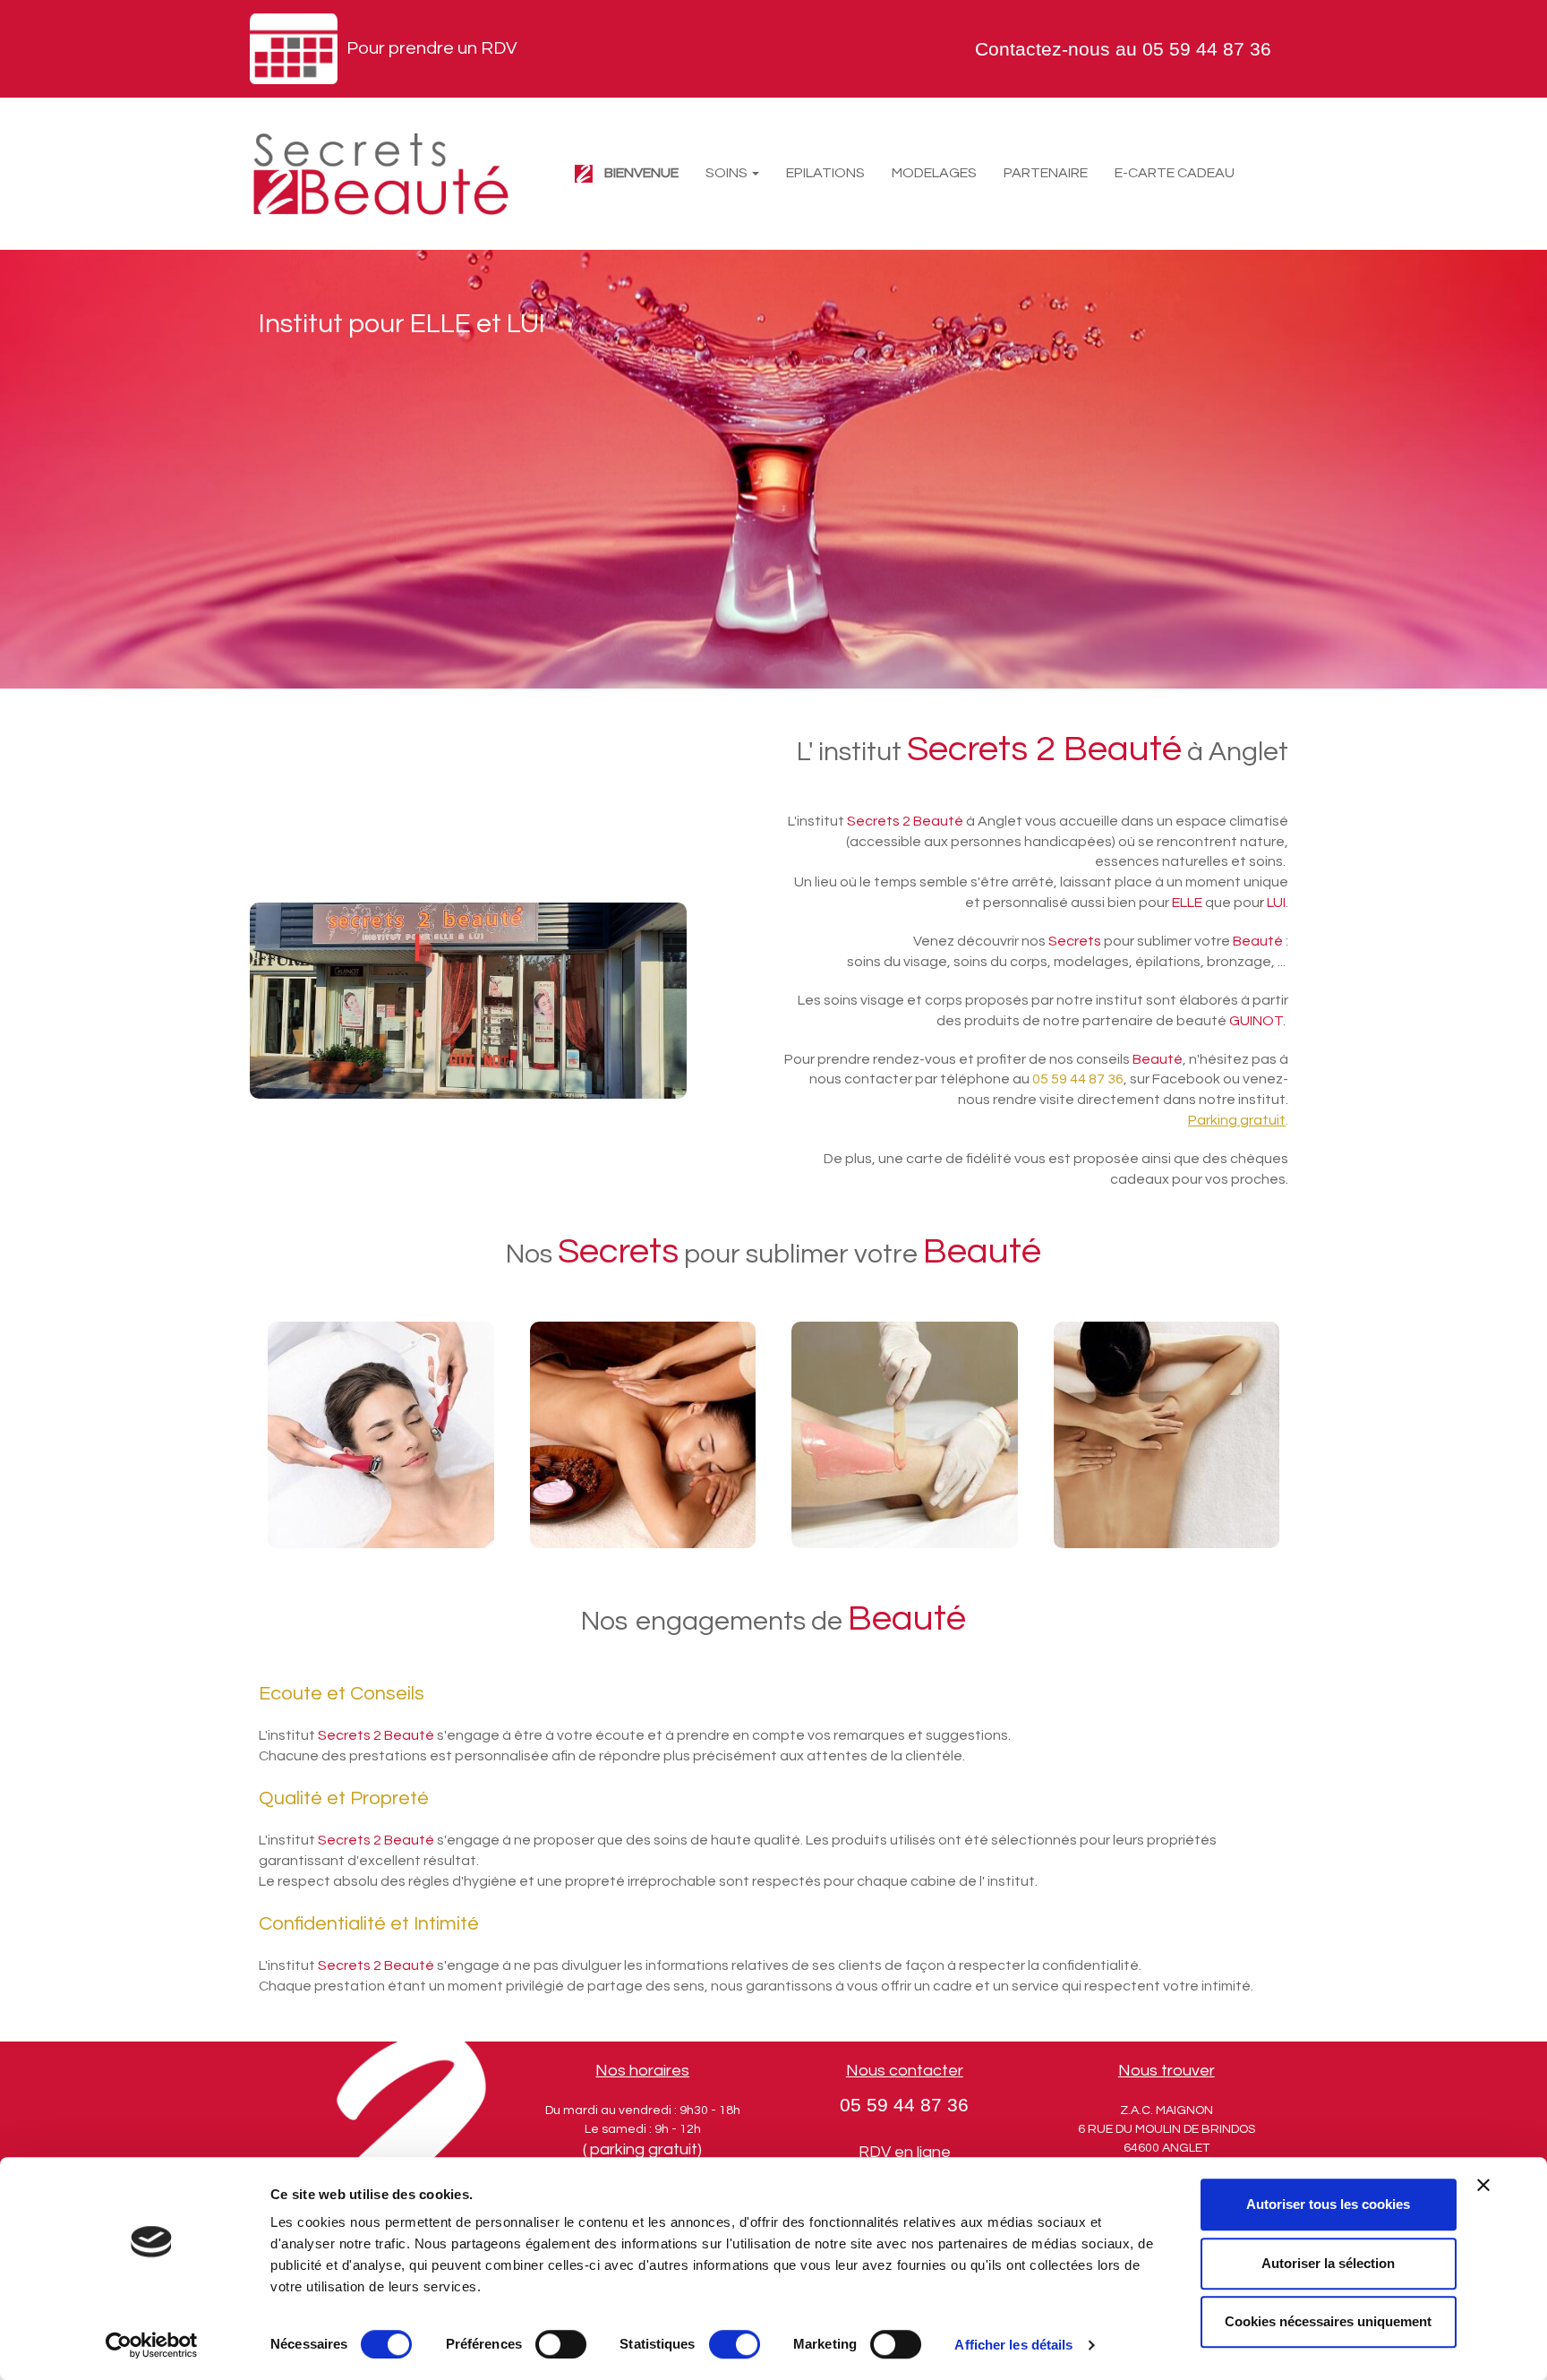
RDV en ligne (905, 2152)
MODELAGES (934, 173)
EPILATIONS (825, 173)
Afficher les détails (1013, 2345)
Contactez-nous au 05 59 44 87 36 (1123, 49)
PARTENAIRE (1046, 173)
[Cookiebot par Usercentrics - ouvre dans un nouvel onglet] (152, 2345)
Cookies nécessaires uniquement (1328, 2321)
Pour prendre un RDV (432, 48)
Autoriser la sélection (1328, 2263)
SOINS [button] (728, 173)
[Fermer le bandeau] (1483, 2185)
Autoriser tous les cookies (1328, 2204)
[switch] (561, 2344)
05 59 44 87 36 (904, 2105)
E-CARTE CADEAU (1175, 173)
